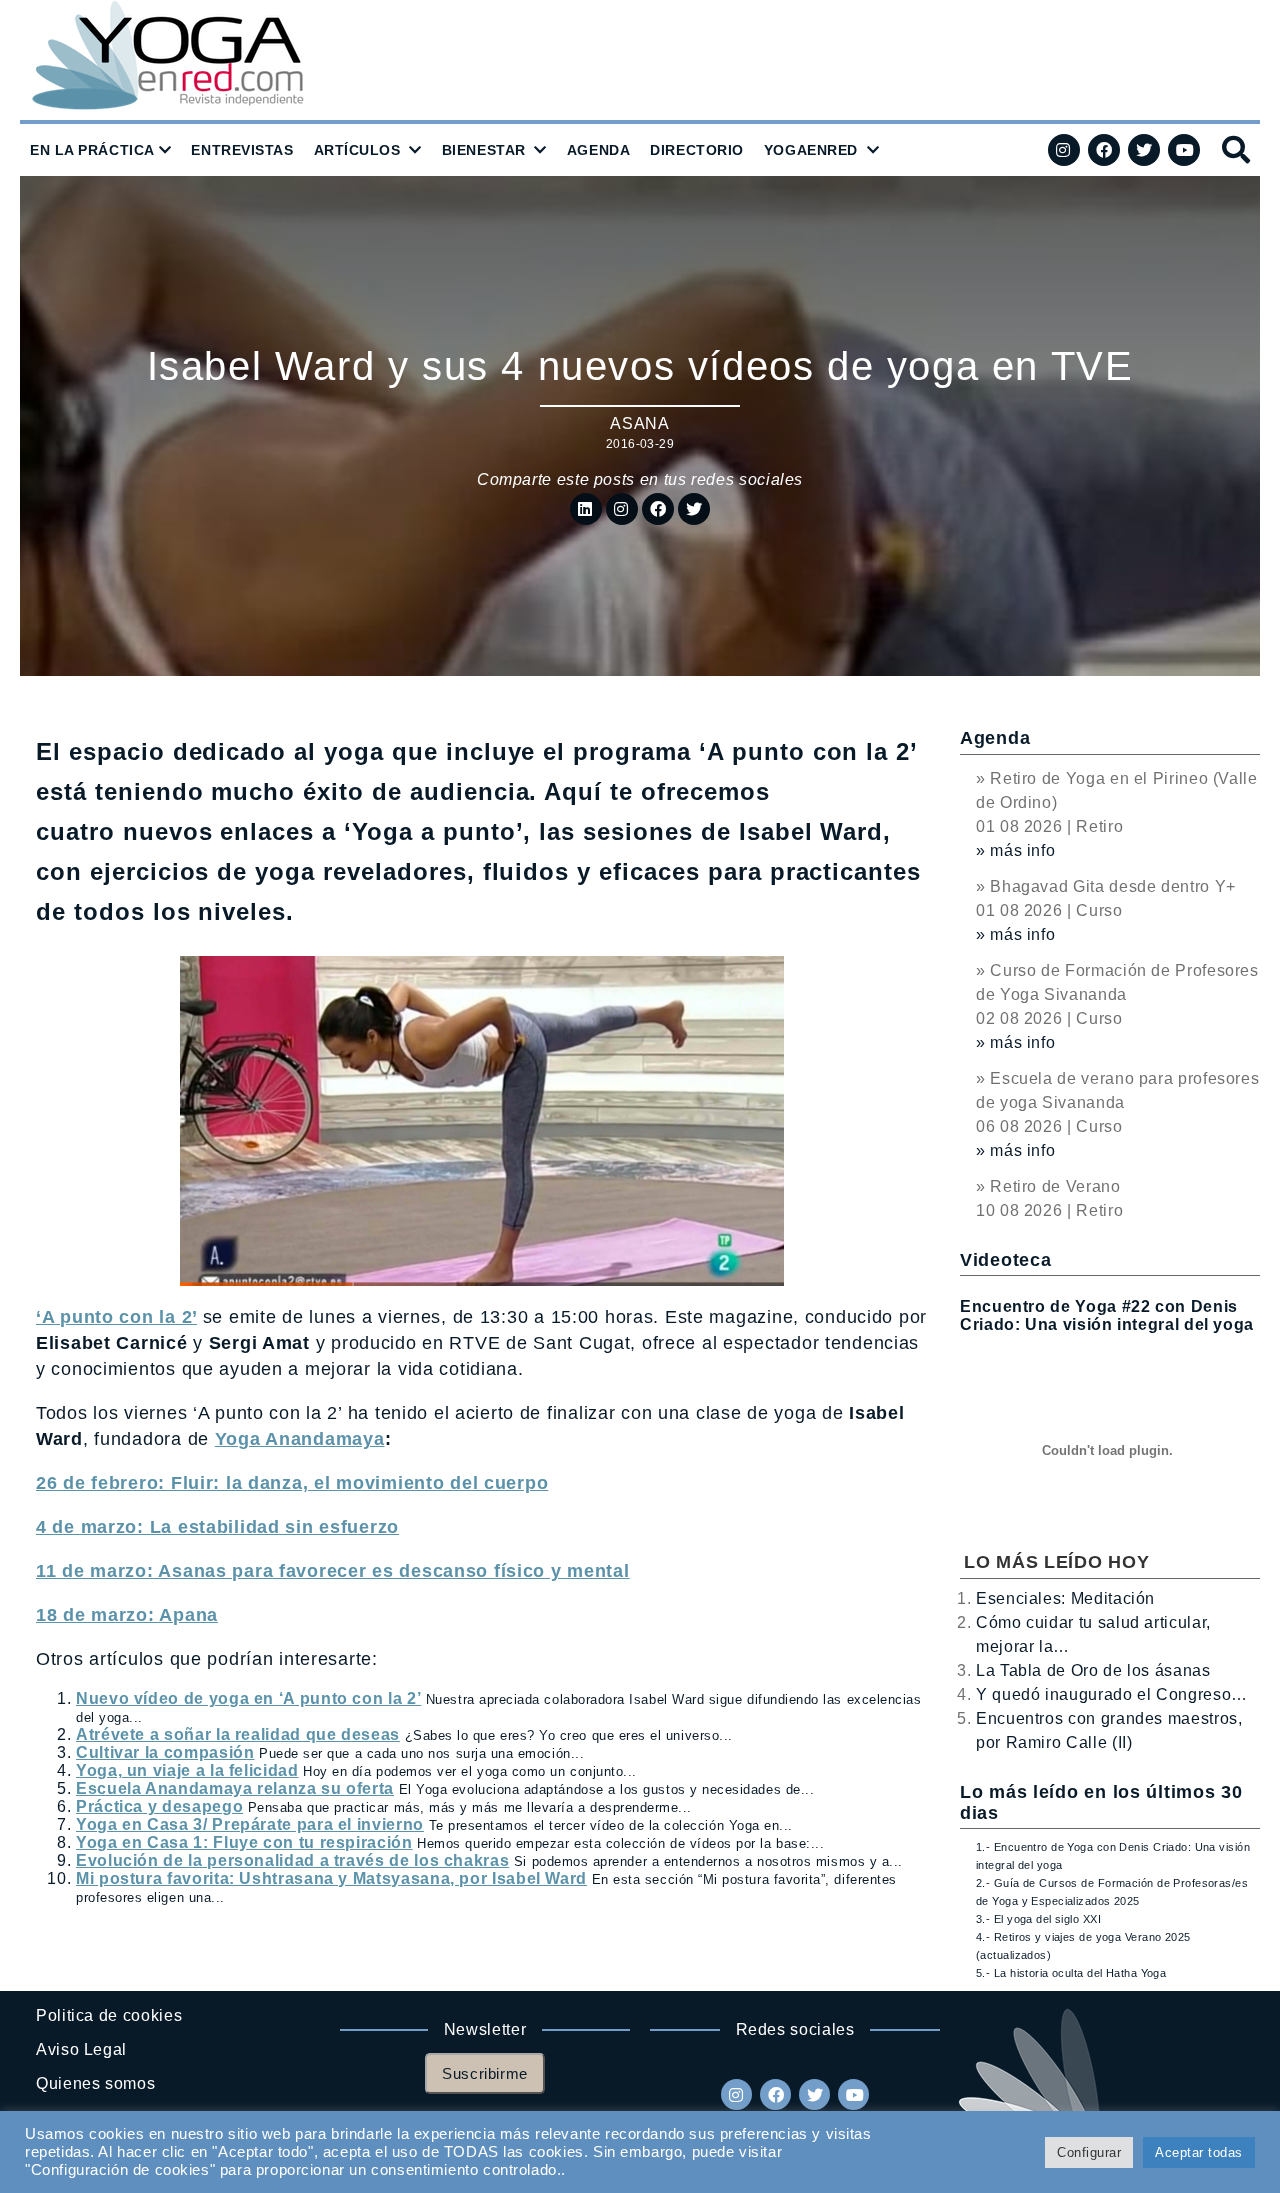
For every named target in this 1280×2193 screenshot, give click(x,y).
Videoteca (1005, 1260)
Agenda (995, 738)
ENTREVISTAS (242, 150)
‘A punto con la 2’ (116, 1317)
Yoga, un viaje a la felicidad (187, 1770)
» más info (1015, 850)
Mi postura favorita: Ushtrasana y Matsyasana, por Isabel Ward (331, 1878)
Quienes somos (95, 2083)
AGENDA (598, 150)
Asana (639, 423)
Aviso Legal (81, 2049)
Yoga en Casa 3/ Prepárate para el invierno (250, 1824)
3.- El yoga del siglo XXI (1038, 1919)
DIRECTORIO (697, 150)
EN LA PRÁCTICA (92, 150)
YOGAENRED (811, 150)
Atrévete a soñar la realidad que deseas (238, 1734)
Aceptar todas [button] (1199, 2152)
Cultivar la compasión (165, 1752)
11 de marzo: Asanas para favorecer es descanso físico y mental (333, 1571)
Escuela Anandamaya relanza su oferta (235, 1788)
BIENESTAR (484, 150)
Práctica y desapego (159, 1806)
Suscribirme (485, 2073)
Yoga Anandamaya (300, 1439)
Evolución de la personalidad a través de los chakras (292, 1860)
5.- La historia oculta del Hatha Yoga (1071, 1973)
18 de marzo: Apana (127, 1615)
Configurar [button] (1089, 2152)
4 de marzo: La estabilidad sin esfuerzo (217, 1527)
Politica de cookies (109, 2015)
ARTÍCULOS (357, 150)
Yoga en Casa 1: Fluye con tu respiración (244, 1842)
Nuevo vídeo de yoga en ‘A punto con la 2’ (248, 1698)
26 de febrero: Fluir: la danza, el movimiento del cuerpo (292, 1483)
